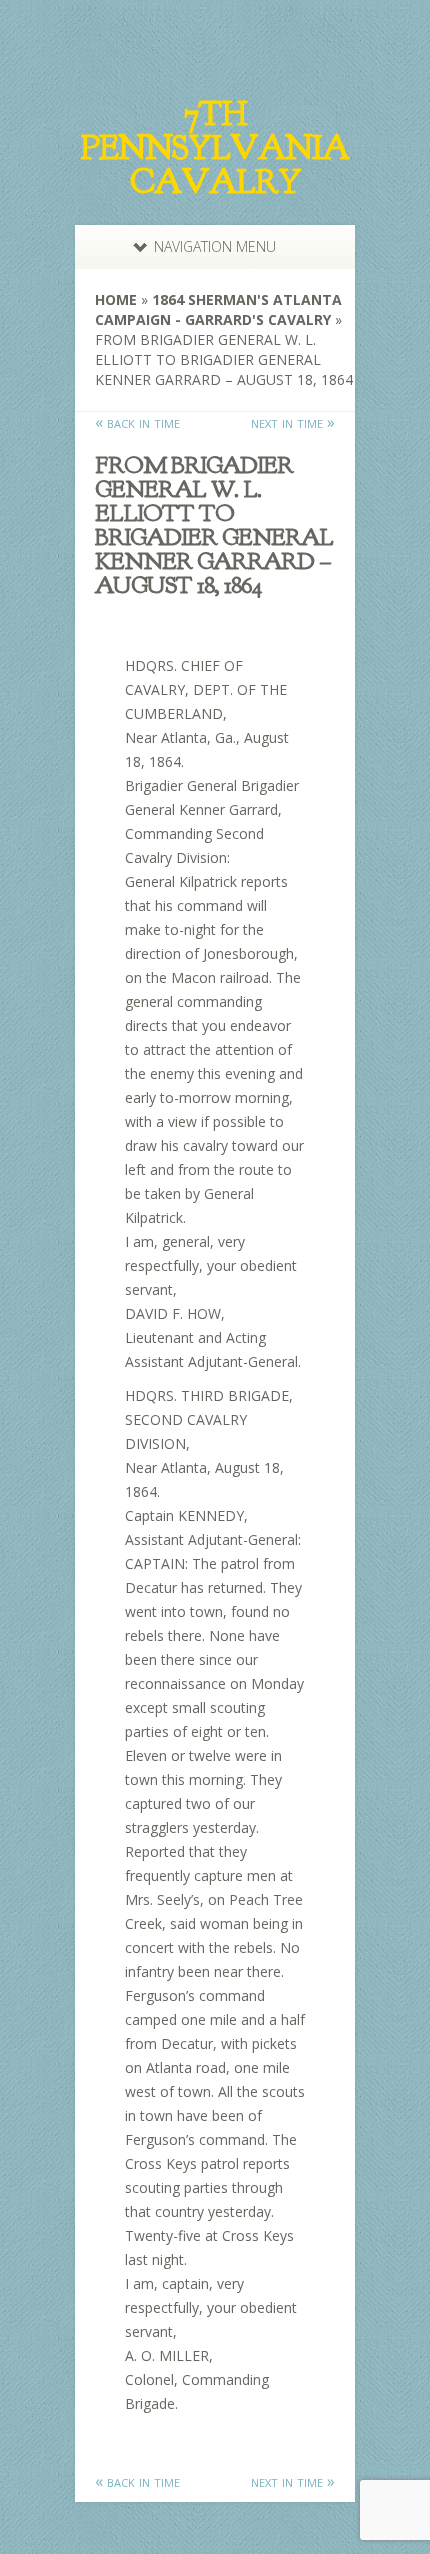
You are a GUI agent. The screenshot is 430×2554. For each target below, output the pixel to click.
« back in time (137, 422)
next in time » (293, 422)
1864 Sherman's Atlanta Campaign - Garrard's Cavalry (218, 309)
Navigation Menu (215, 246)
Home (116, 299)
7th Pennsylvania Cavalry (215, 148)
